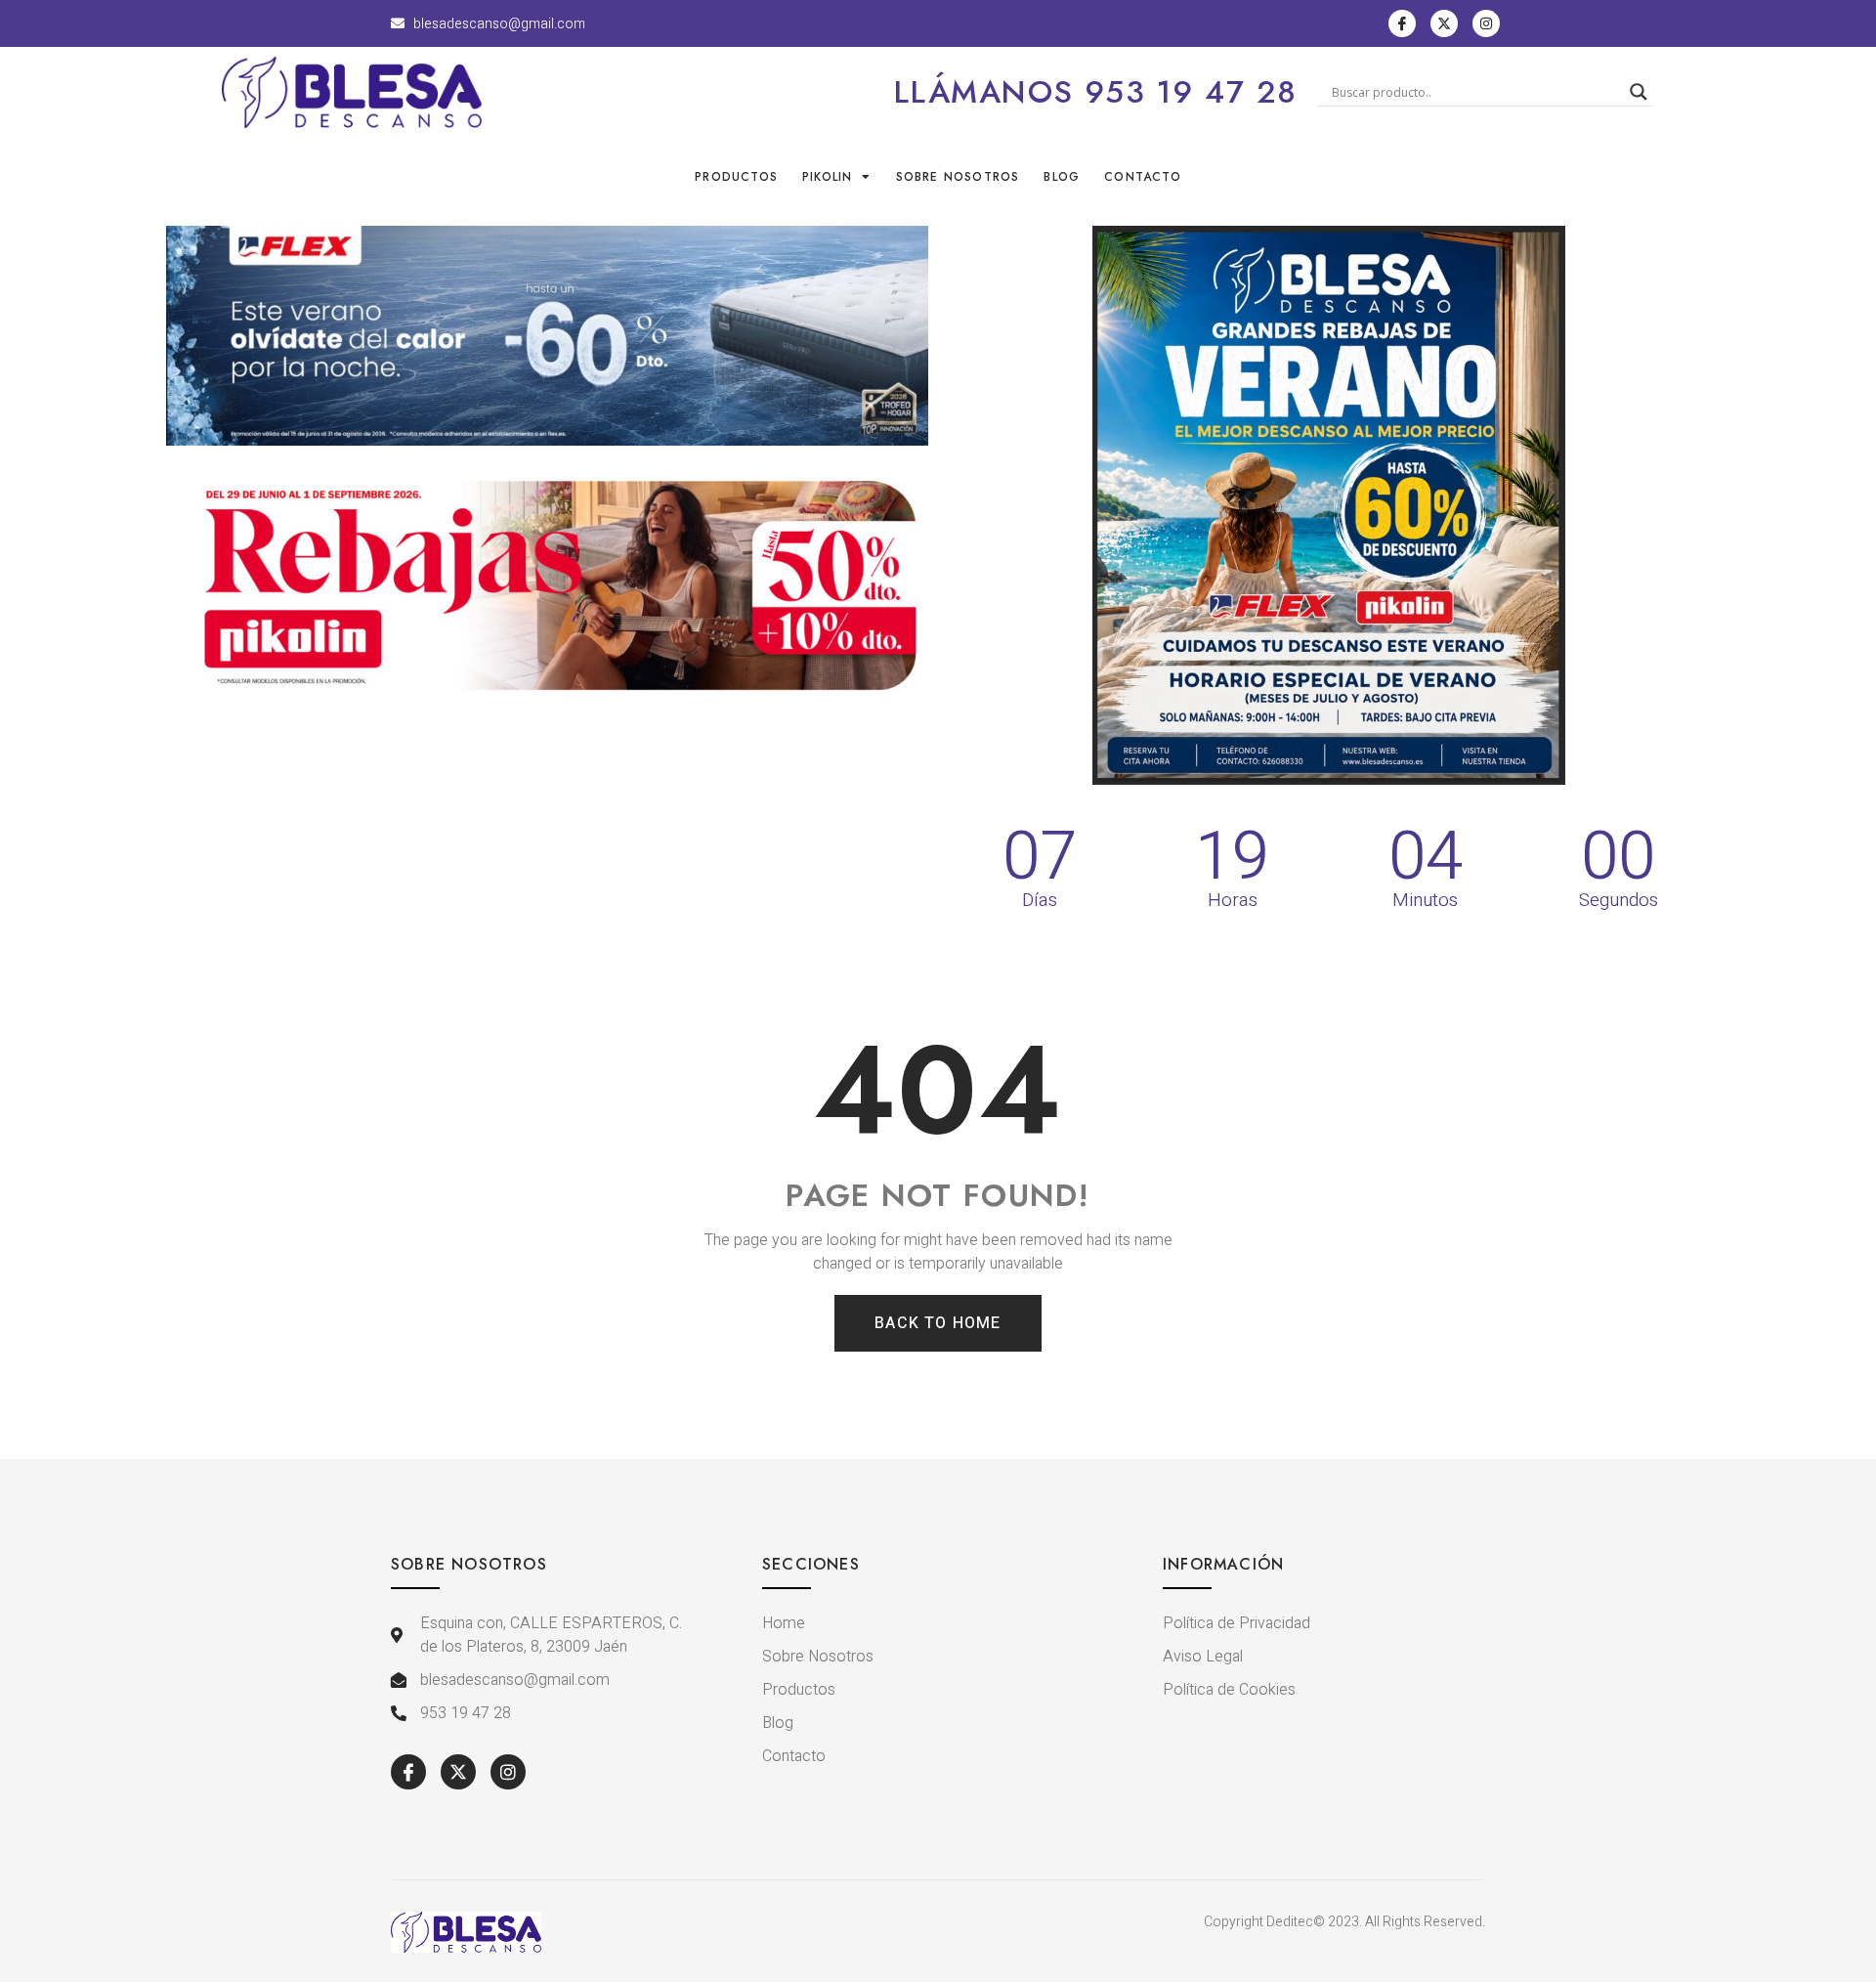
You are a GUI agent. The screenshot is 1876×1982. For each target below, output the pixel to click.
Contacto (1143, 177)
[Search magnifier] (1639, 92)
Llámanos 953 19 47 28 (1096, 92)
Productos (736, 177)
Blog (1062, 177)
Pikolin (827, 177)
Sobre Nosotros (958, 177)
